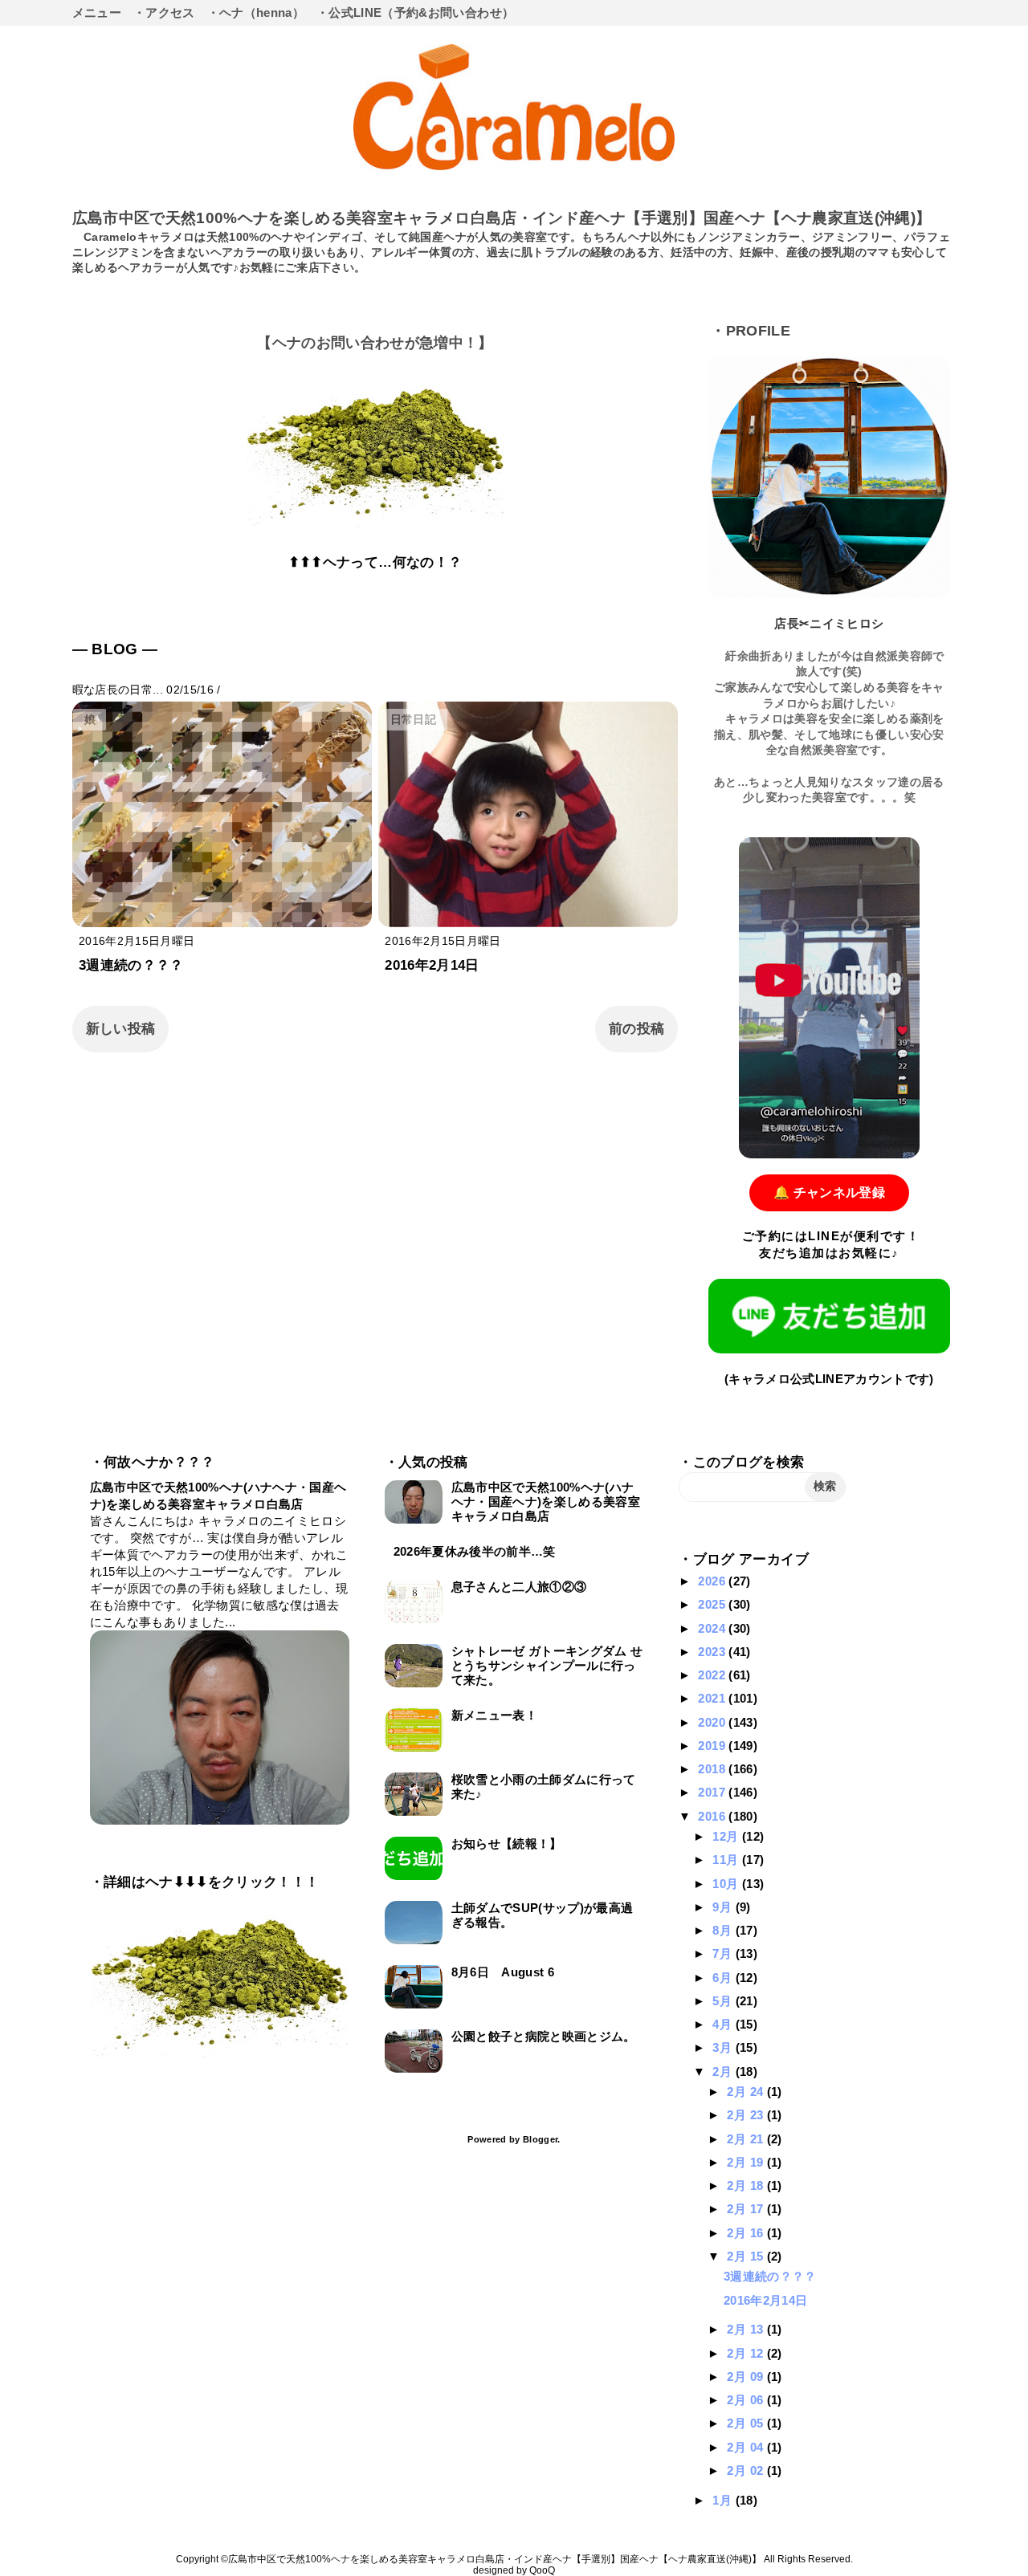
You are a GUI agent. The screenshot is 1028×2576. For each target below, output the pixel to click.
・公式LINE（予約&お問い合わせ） (415, 12)
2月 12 (747, 2353)
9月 (724, 1907)
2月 (724, 2071)
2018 (713, 1769)
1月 (724, 2500)
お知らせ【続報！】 (507, 1843)
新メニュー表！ (494, 1715)
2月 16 (747, 2233)
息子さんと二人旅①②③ (519, 1587)
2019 (713, 1746)
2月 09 (747, 2377)
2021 (713, 1698)
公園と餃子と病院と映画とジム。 (544, 2036)
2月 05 (747, 2423)
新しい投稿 (121, 1029)
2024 (713, 1628)
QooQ (542, 2570)
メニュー (97, 12)
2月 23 (747, 2115)
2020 (713, 1722)
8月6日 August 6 (503, 1972)
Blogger (540, 2139)
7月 (724, 1953)
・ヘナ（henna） (256, 12)
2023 (713, 1652)
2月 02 (747, 2470)
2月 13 (747, 2329)
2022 (713, 1675)
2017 (713, 1792)
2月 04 (747, 2447)
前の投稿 (636, 1029)
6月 (724, 1978)
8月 (724, 1930)
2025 (713, 1604)
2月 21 (747, 2139)
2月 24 (747, 2092)
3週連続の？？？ (131, 965)
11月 (727, 1860)
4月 (724, 2024)
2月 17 (747, 2209)
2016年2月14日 (432, 965)
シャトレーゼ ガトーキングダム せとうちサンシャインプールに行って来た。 (547, 1665)
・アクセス (164, 12)
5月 (724, 2001)
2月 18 (747, 2185)
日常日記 (413, 720)
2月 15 (747, 2256)
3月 (724, 2047)
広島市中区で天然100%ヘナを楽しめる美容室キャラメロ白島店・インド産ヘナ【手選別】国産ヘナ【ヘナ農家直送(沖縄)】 (502, 218)
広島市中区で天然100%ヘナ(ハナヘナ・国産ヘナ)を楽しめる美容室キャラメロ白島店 (546, 1502)
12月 (727, 1836)
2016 (713, 1816)
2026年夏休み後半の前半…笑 (475, 1551)
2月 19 (747, 2162)
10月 (727, 1884)
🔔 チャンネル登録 (829, 1192)
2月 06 (747, 2400)
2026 (713, 1581)
